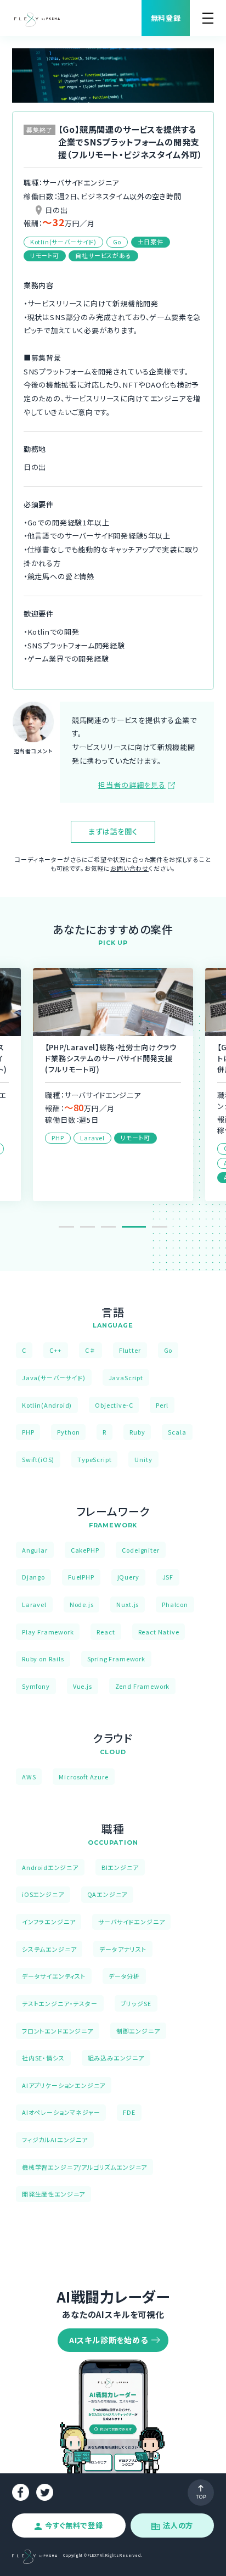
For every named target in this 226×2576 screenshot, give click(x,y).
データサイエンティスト (54, 1976)
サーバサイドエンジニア (131, 1922)
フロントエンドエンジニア (58, 2031)
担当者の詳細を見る (132, 785)
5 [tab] (155, 1227)
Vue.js (83, 1686)
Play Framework (48, 1632)
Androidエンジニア (50, 1867)
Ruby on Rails (43, 1659)
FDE (129, 2112)
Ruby (137, 1432)
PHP (28, 1432)
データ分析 (124, 1976)
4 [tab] (129, 1227)
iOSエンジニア (43, 1894)
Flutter (130, 1350)
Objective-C (114, 1405)
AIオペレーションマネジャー (61, 2112)
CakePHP (85, 1550)
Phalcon (175, 1604)
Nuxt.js (128, 1604)
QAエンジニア (108, 1894)
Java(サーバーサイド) (54, 1377)
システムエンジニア (49, 1949)
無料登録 (166, 18)
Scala (177, 1432)
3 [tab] (108, 1227)
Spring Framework (116, 1659)
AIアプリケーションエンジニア (64, 2085)
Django (33, 1577)
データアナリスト (123, 1949)
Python (68, 1432)
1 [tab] (66, 1227)
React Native (159, 1632)
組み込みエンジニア (116, 2058)
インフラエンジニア (49, 1922)
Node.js (82, 1604)
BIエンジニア (120, 1867)
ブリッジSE (136, 2003)
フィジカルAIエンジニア (55, 2140)
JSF (168, 1577)
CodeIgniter (140, 1550)
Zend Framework (143, 1686)
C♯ (91, 1350)
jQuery (128, 1577)
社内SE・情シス (43, 2058)
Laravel (34, 1604)
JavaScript (126, 1377)
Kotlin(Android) (47, 1405)
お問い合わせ (129, 868)
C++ (56, 1350)
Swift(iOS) (38, 1459)
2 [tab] (87, 1227)
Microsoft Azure (83, 1777)
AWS (29, 1777)
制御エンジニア (138, 2031)
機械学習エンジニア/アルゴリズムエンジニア (84, 2167)
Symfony (36, 1686)
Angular (35, 1550)
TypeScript (94, 1459)
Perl (162, 1405)
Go (168, 1350)
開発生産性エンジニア (53, 2194)
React (106, 1632)
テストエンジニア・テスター (60, 2003)
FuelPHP (81, 1577)
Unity (143, 1459)
